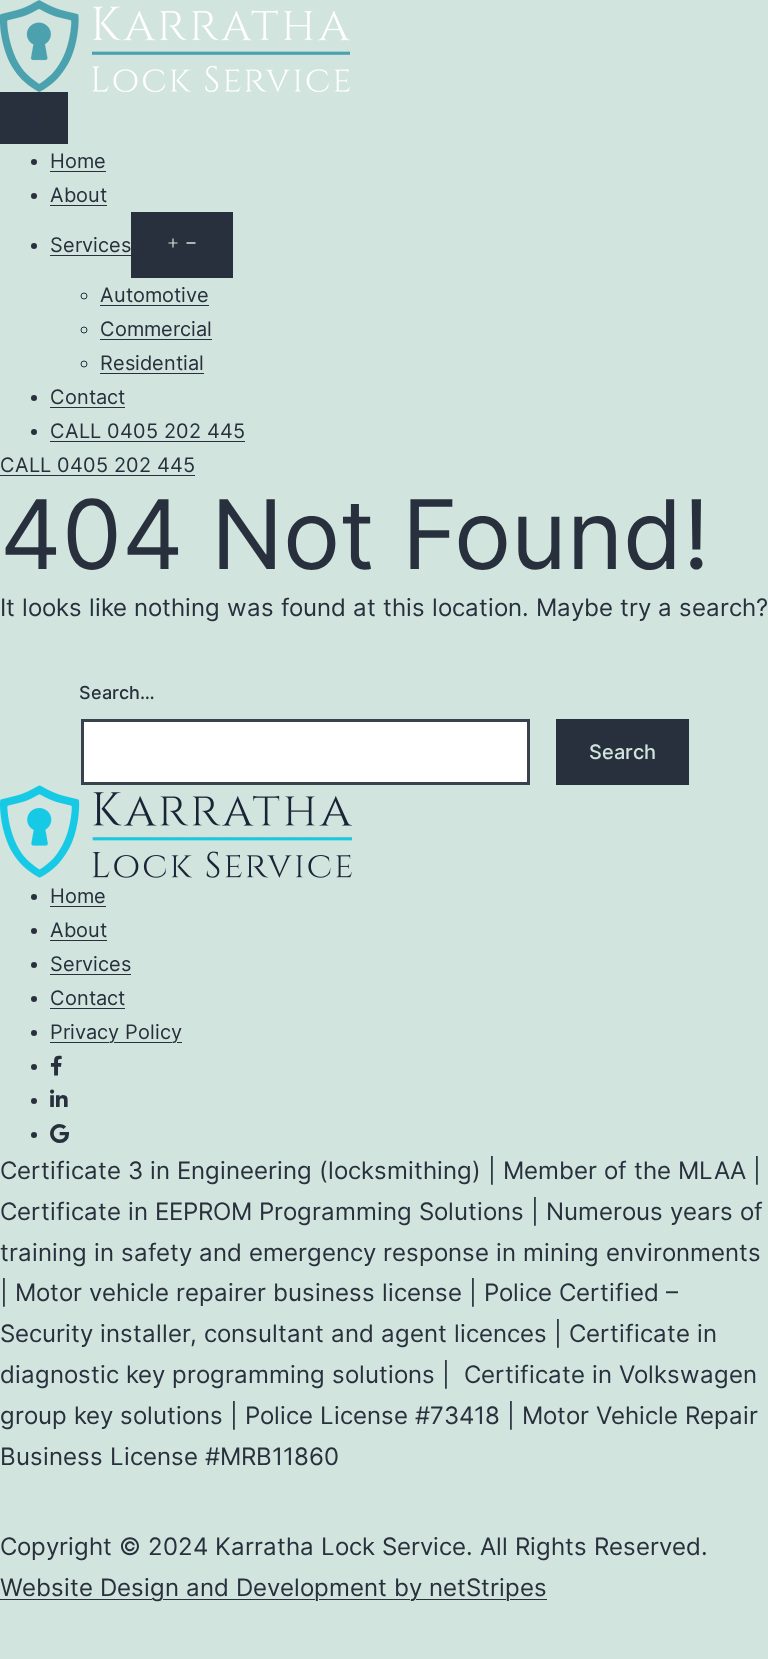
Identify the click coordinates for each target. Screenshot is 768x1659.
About (78, 195)
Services (90, 245)
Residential (152, 363)
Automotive (154, 295)
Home (78, 161)
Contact (87, 397)
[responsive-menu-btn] (34, 118)
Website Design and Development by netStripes (273, 1587)
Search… (117, 692)
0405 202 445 (97, 465)
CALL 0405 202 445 (147, 431)
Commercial (156, 329)
